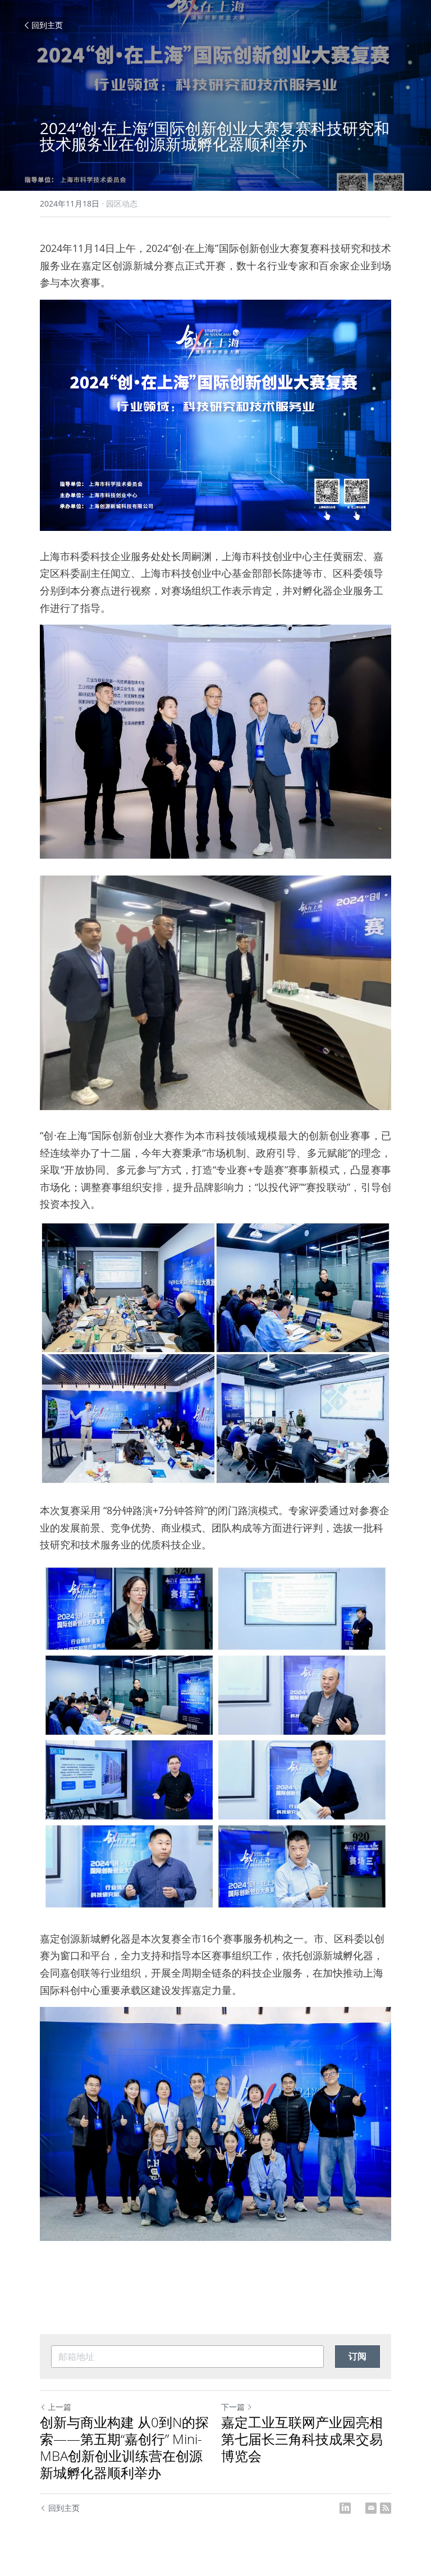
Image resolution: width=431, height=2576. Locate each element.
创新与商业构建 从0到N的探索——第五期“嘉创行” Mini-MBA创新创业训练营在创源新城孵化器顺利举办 (124, 2447)
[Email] (371, 2508)
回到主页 (47, 25)
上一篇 (59, 2407)
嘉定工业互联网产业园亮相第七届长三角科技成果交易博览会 (302, 2439)
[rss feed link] (386, 2508)
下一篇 (233, 2407)
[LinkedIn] (345, 2508)
